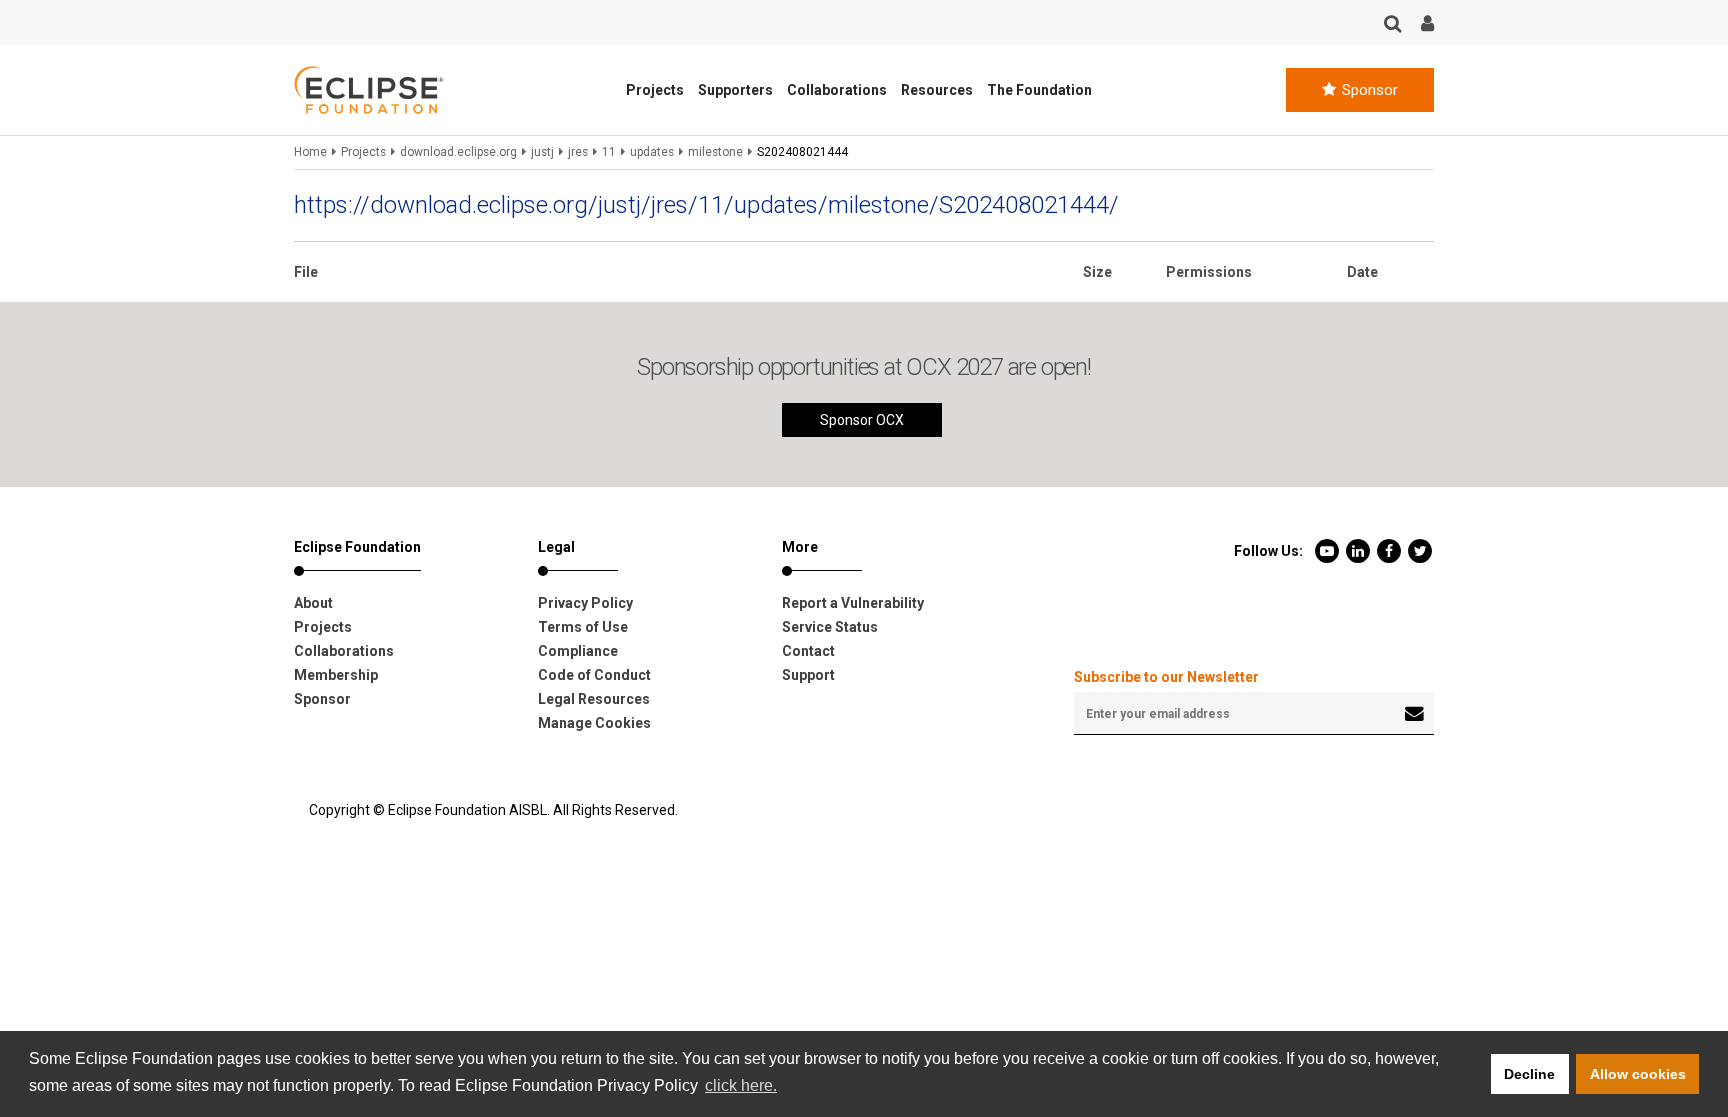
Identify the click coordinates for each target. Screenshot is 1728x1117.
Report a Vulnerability (853, 603)
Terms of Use (583, 627)
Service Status (830, 627)
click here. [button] (741, 1085)
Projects (655, 90)
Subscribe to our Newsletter (1166, 677)
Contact (808, 651)
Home (310, 152)
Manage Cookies (594, 723)
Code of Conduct (594, 675)
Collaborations (837, 90)
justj (542, 152)
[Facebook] (1390, 550)
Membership (336, 675)
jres (578, 152)
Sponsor (1368, 90)
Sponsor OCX (862, 420)
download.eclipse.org (458, 152)
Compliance (578, 651)
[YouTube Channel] (1328, 550)
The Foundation (1039, 90)
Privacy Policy (585, 603)
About (313, 603)
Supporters (735, 90)
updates (652, 152)
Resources (937, 90)
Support (808, 675)
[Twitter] (1420, 550)
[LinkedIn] (1359, 550)
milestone (715, 152)
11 (609, 152)
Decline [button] (1529, 1074)
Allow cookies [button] (1638, 1074)
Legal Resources (594, 699)
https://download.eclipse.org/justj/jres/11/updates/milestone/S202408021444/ (706, 205)
